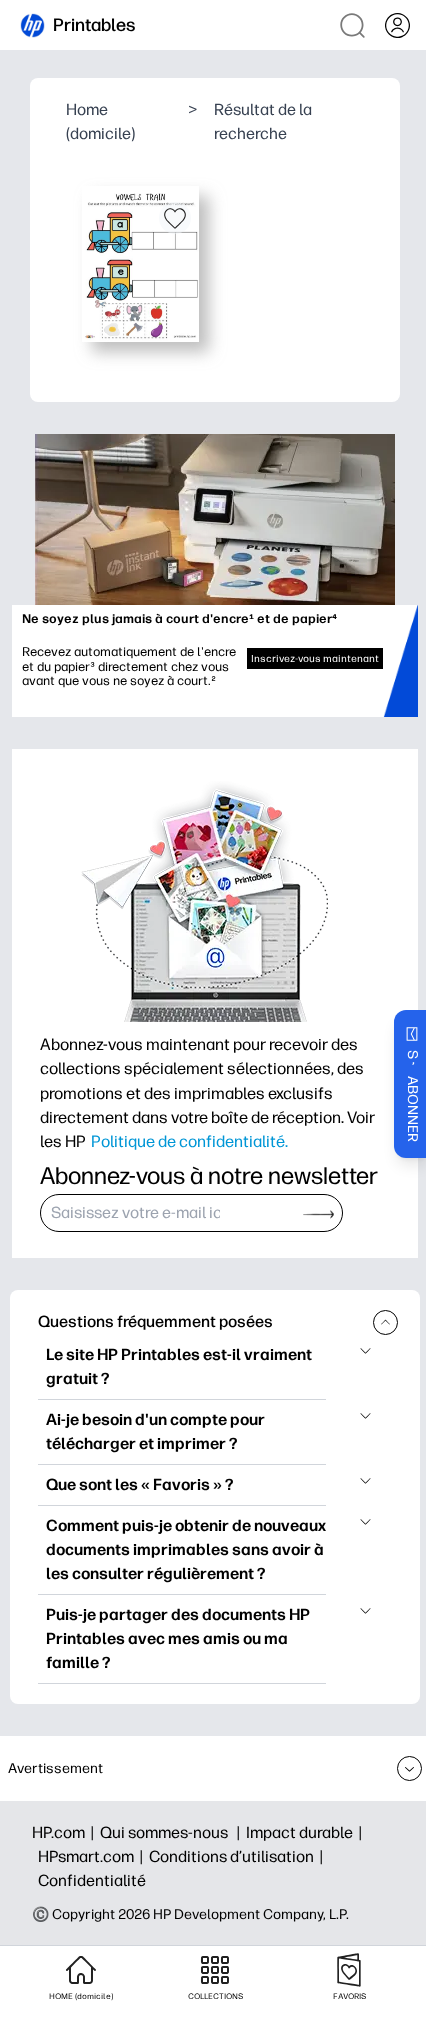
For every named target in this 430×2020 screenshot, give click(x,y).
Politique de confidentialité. (189, 1141)
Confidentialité (92, 1880)
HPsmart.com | (93, 1856)
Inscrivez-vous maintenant (315, 658)
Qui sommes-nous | (173, 1832)
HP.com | (66, 1832)
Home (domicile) (100, 121)
